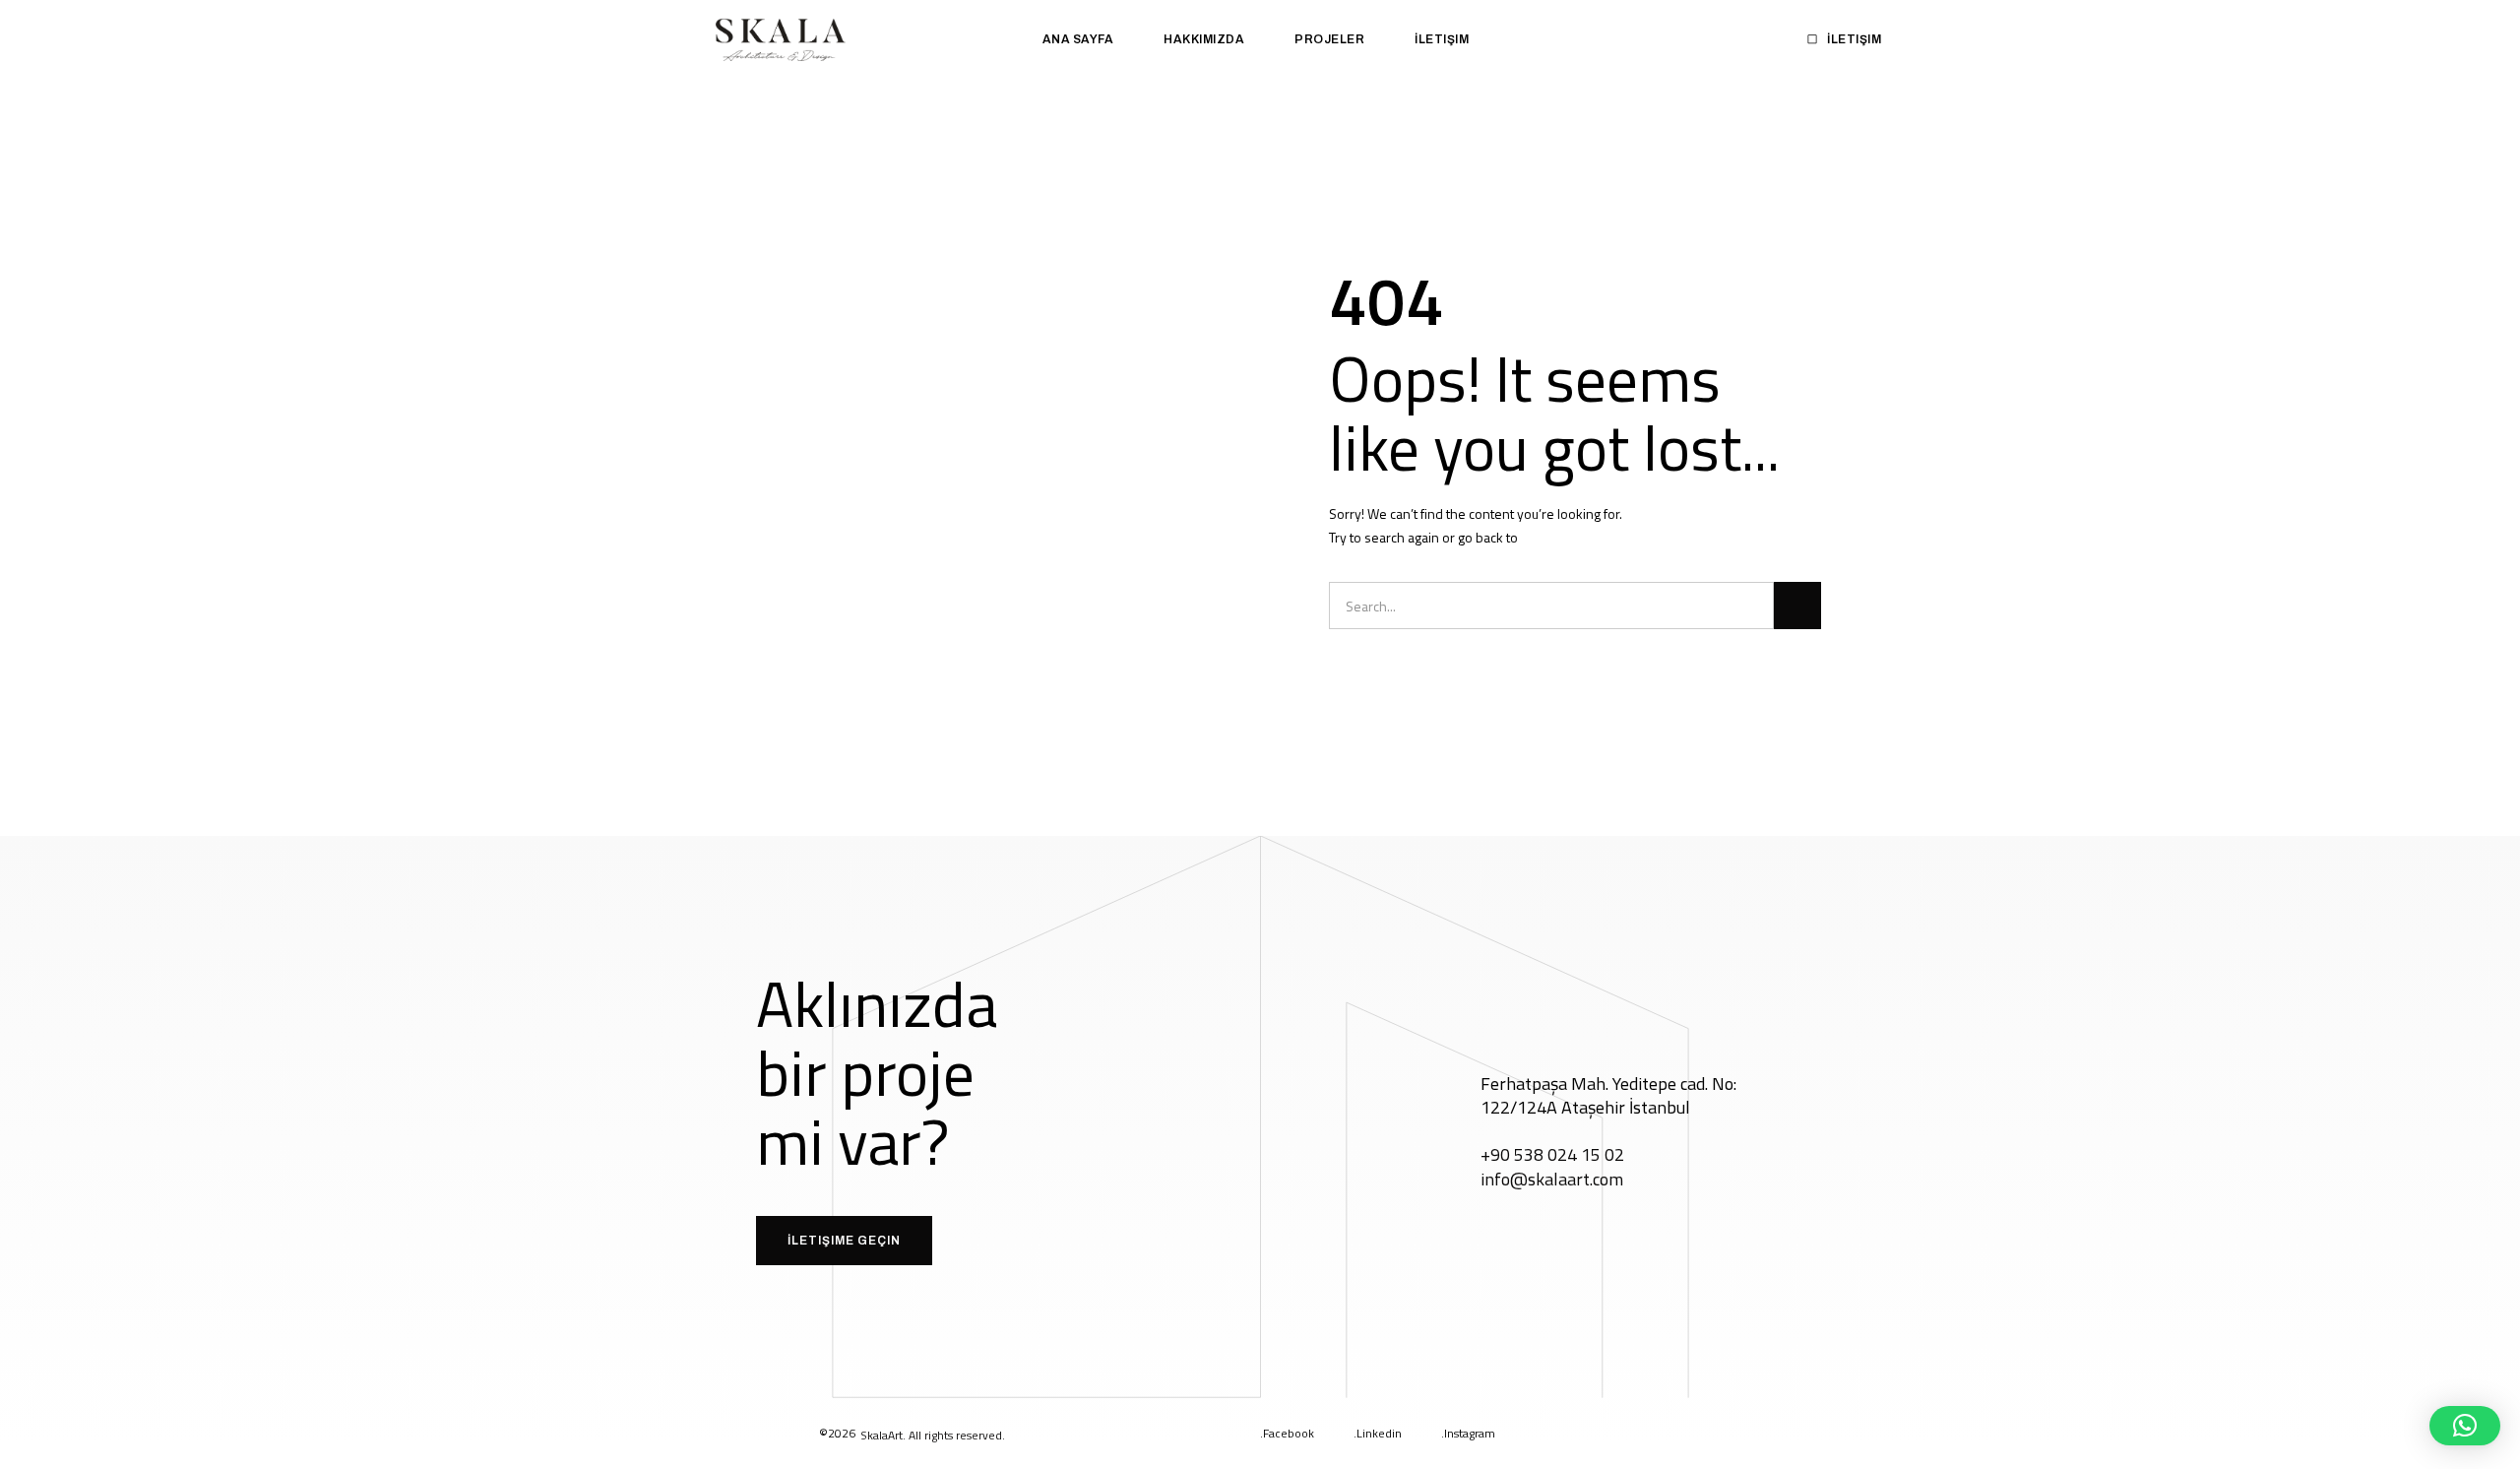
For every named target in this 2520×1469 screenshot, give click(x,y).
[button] (2465, 1426)
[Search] (1797, 606)
